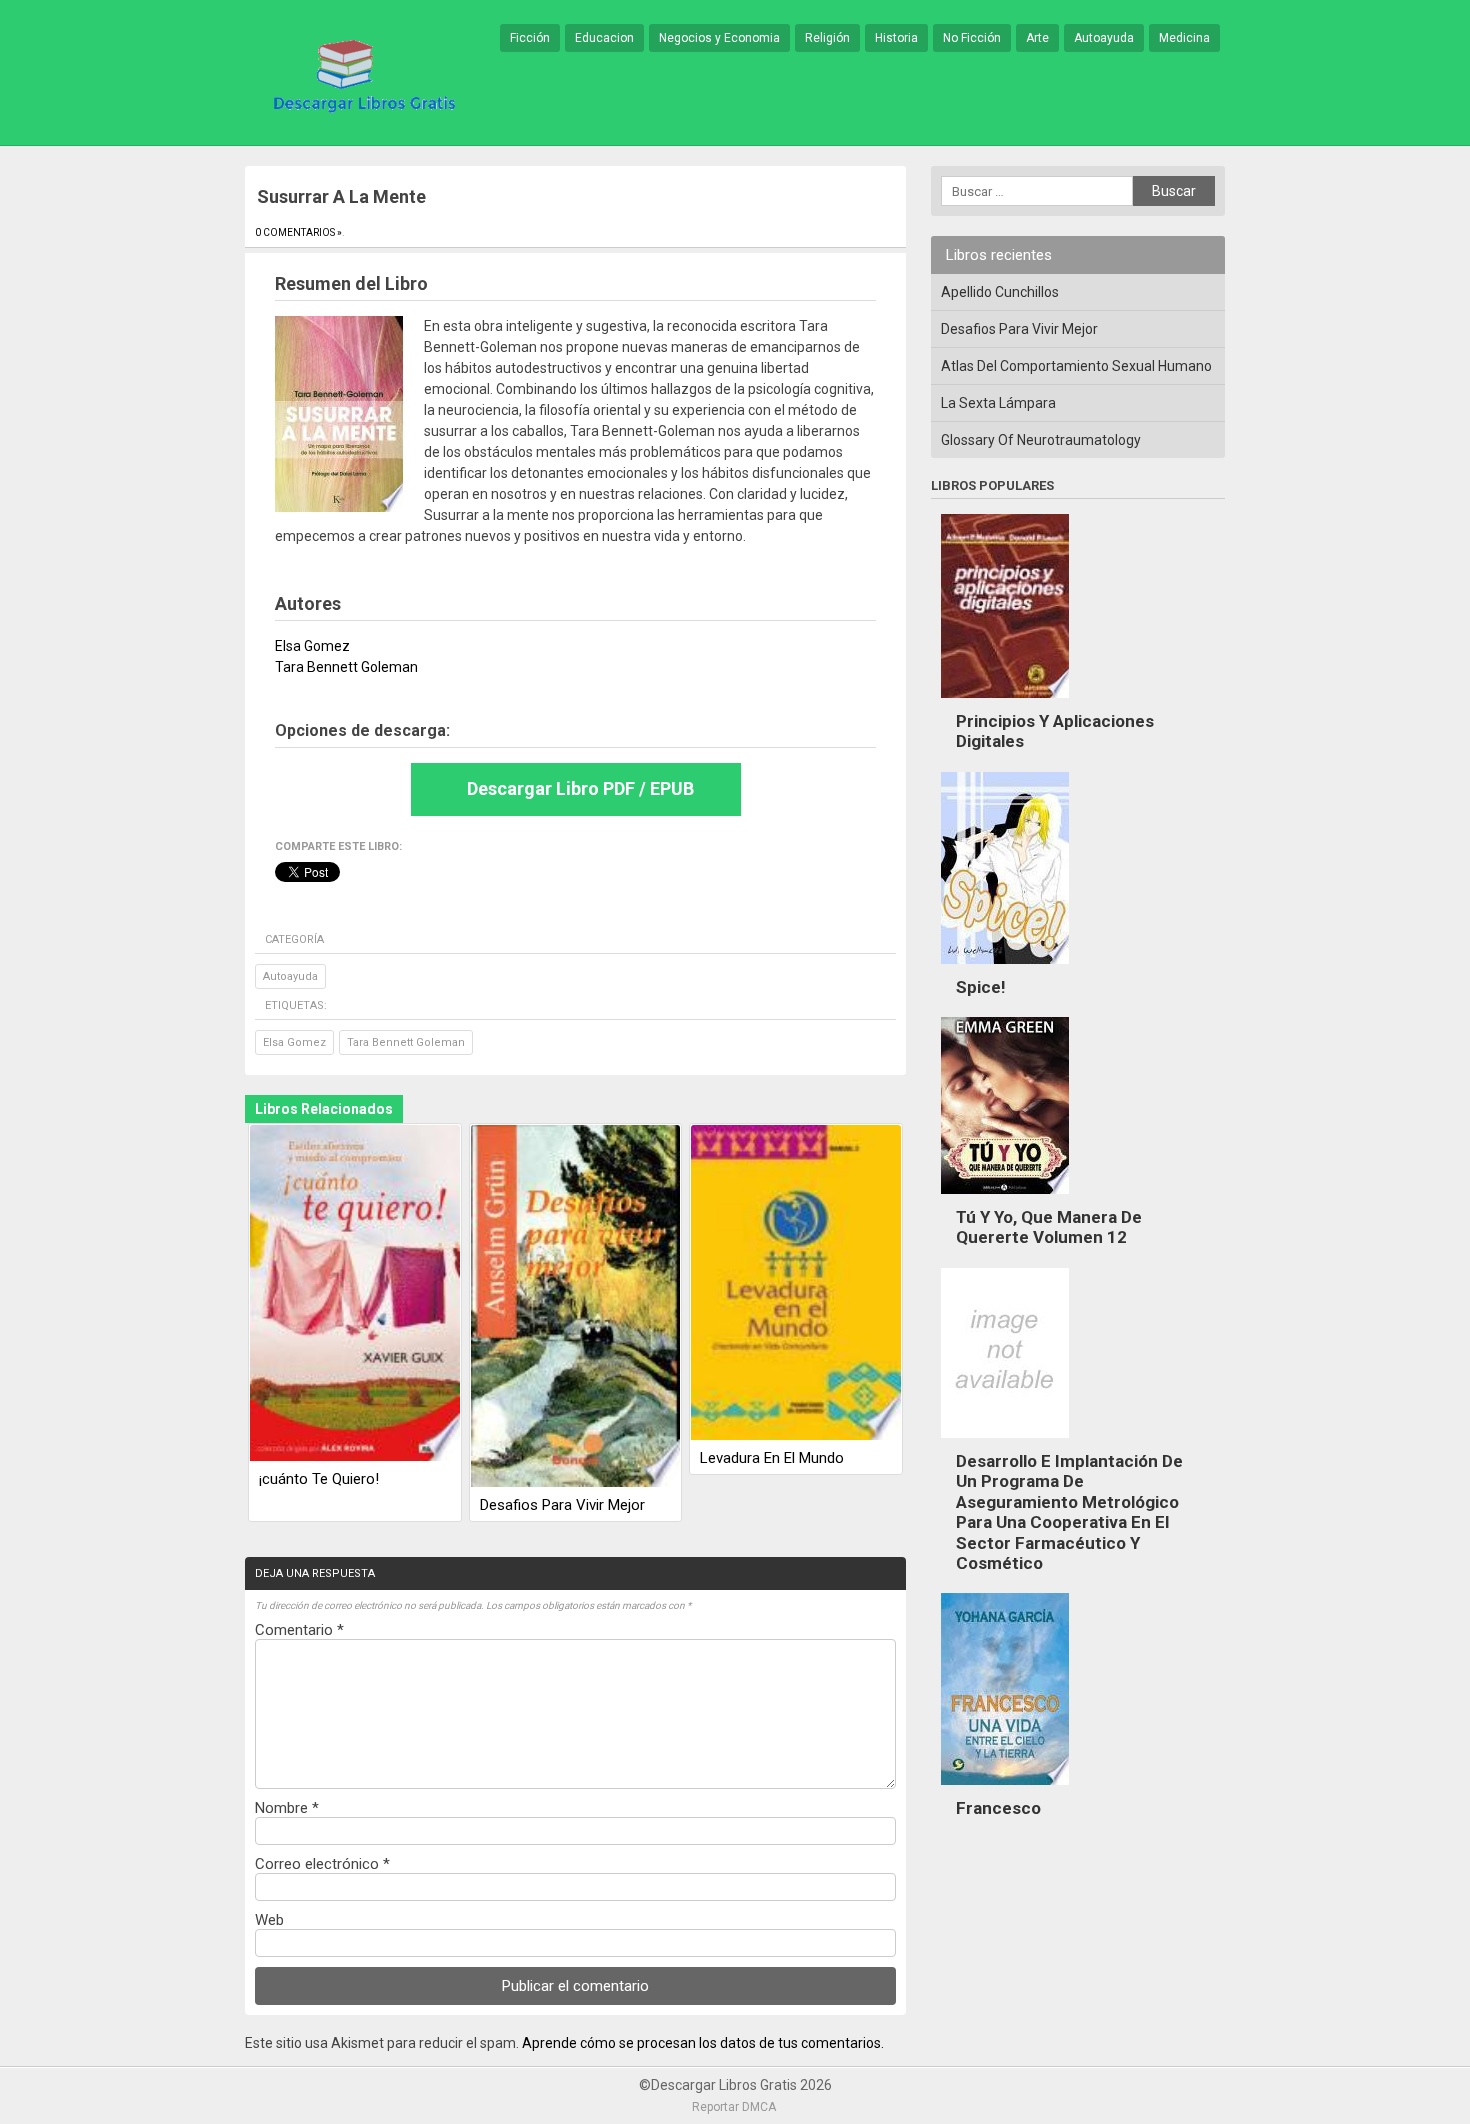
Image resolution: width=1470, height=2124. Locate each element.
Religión (827, 38)
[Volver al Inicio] (361, 74)
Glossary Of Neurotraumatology (1041, 440)
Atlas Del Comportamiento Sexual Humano (1076, 366)
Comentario (299, 1630)
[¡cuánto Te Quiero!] (355, 1294)
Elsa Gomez (294, 1042)
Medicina (1184, 38)
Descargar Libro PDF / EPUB (580, 788)
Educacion (604, 38)
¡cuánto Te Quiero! (319, 1479)
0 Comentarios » (298, 232)
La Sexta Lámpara (998, 403)
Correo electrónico (322, 1864)
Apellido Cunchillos (1000, 292)
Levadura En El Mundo (772, 1458)
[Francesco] (1005, 1790)
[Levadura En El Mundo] (796, 1284)
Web (269, 1920)
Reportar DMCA (734, 2107)
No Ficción (972, 38)
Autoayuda (1104, 38)
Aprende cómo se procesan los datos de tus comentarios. (703, 2043)
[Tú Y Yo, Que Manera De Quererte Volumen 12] (1005, 1199)
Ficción (530, 38)
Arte (1037, 38)
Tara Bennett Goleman (406, 1042)
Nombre (287, 1808)
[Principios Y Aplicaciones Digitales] (1005, 703)
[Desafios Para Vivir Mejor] (576, 1307)
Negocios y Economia (719, 38)
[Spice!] (1005, 969)
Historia (896, 38)
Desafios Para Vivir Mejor (562, 1505)
